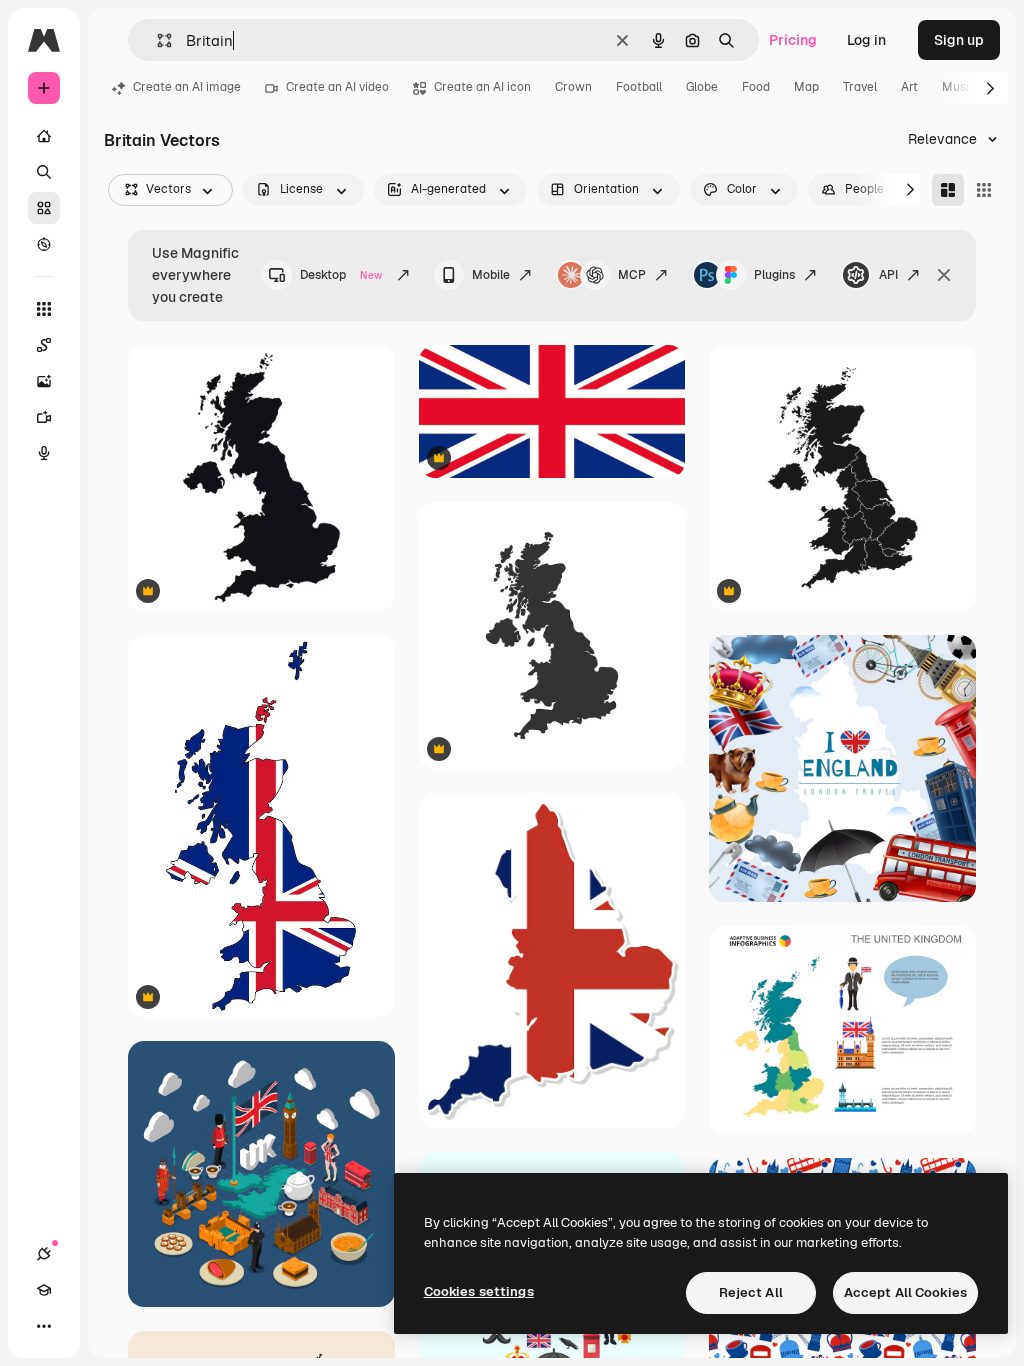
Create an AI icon (482, 87)
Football (639, 87)
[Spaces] (44, 345)
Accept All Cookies (905, 1292)
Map (806, 87)
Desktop (341, 275)
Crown (573, 87)
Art (909, 87)
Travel (860, 87)
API (888, 275)
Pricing (793, 40)
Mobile (491, 275)
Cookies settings (479, 1291)
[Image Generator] (44, 381)
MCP (632, 275)
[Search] (44, 172)
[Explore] (44, 244)
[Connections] (44, 1254)
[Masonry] (948, 190)
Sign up (959, 40)
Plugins (774, 275)
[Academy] (44, 1290)
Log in (866, 40)
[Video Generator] (44, 417)
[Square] (984, 190)
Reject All (751, 1292)
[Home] (44, 136)
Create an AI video (337, 87)
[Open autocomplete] (156, 40)
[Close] (944, 275)
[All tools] (44, 309)
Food (756, 87)
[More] (44, 1326)
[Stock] (44, 208)
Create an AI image (187, 87)
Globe (702, 87)
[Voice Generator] (44, 453)
